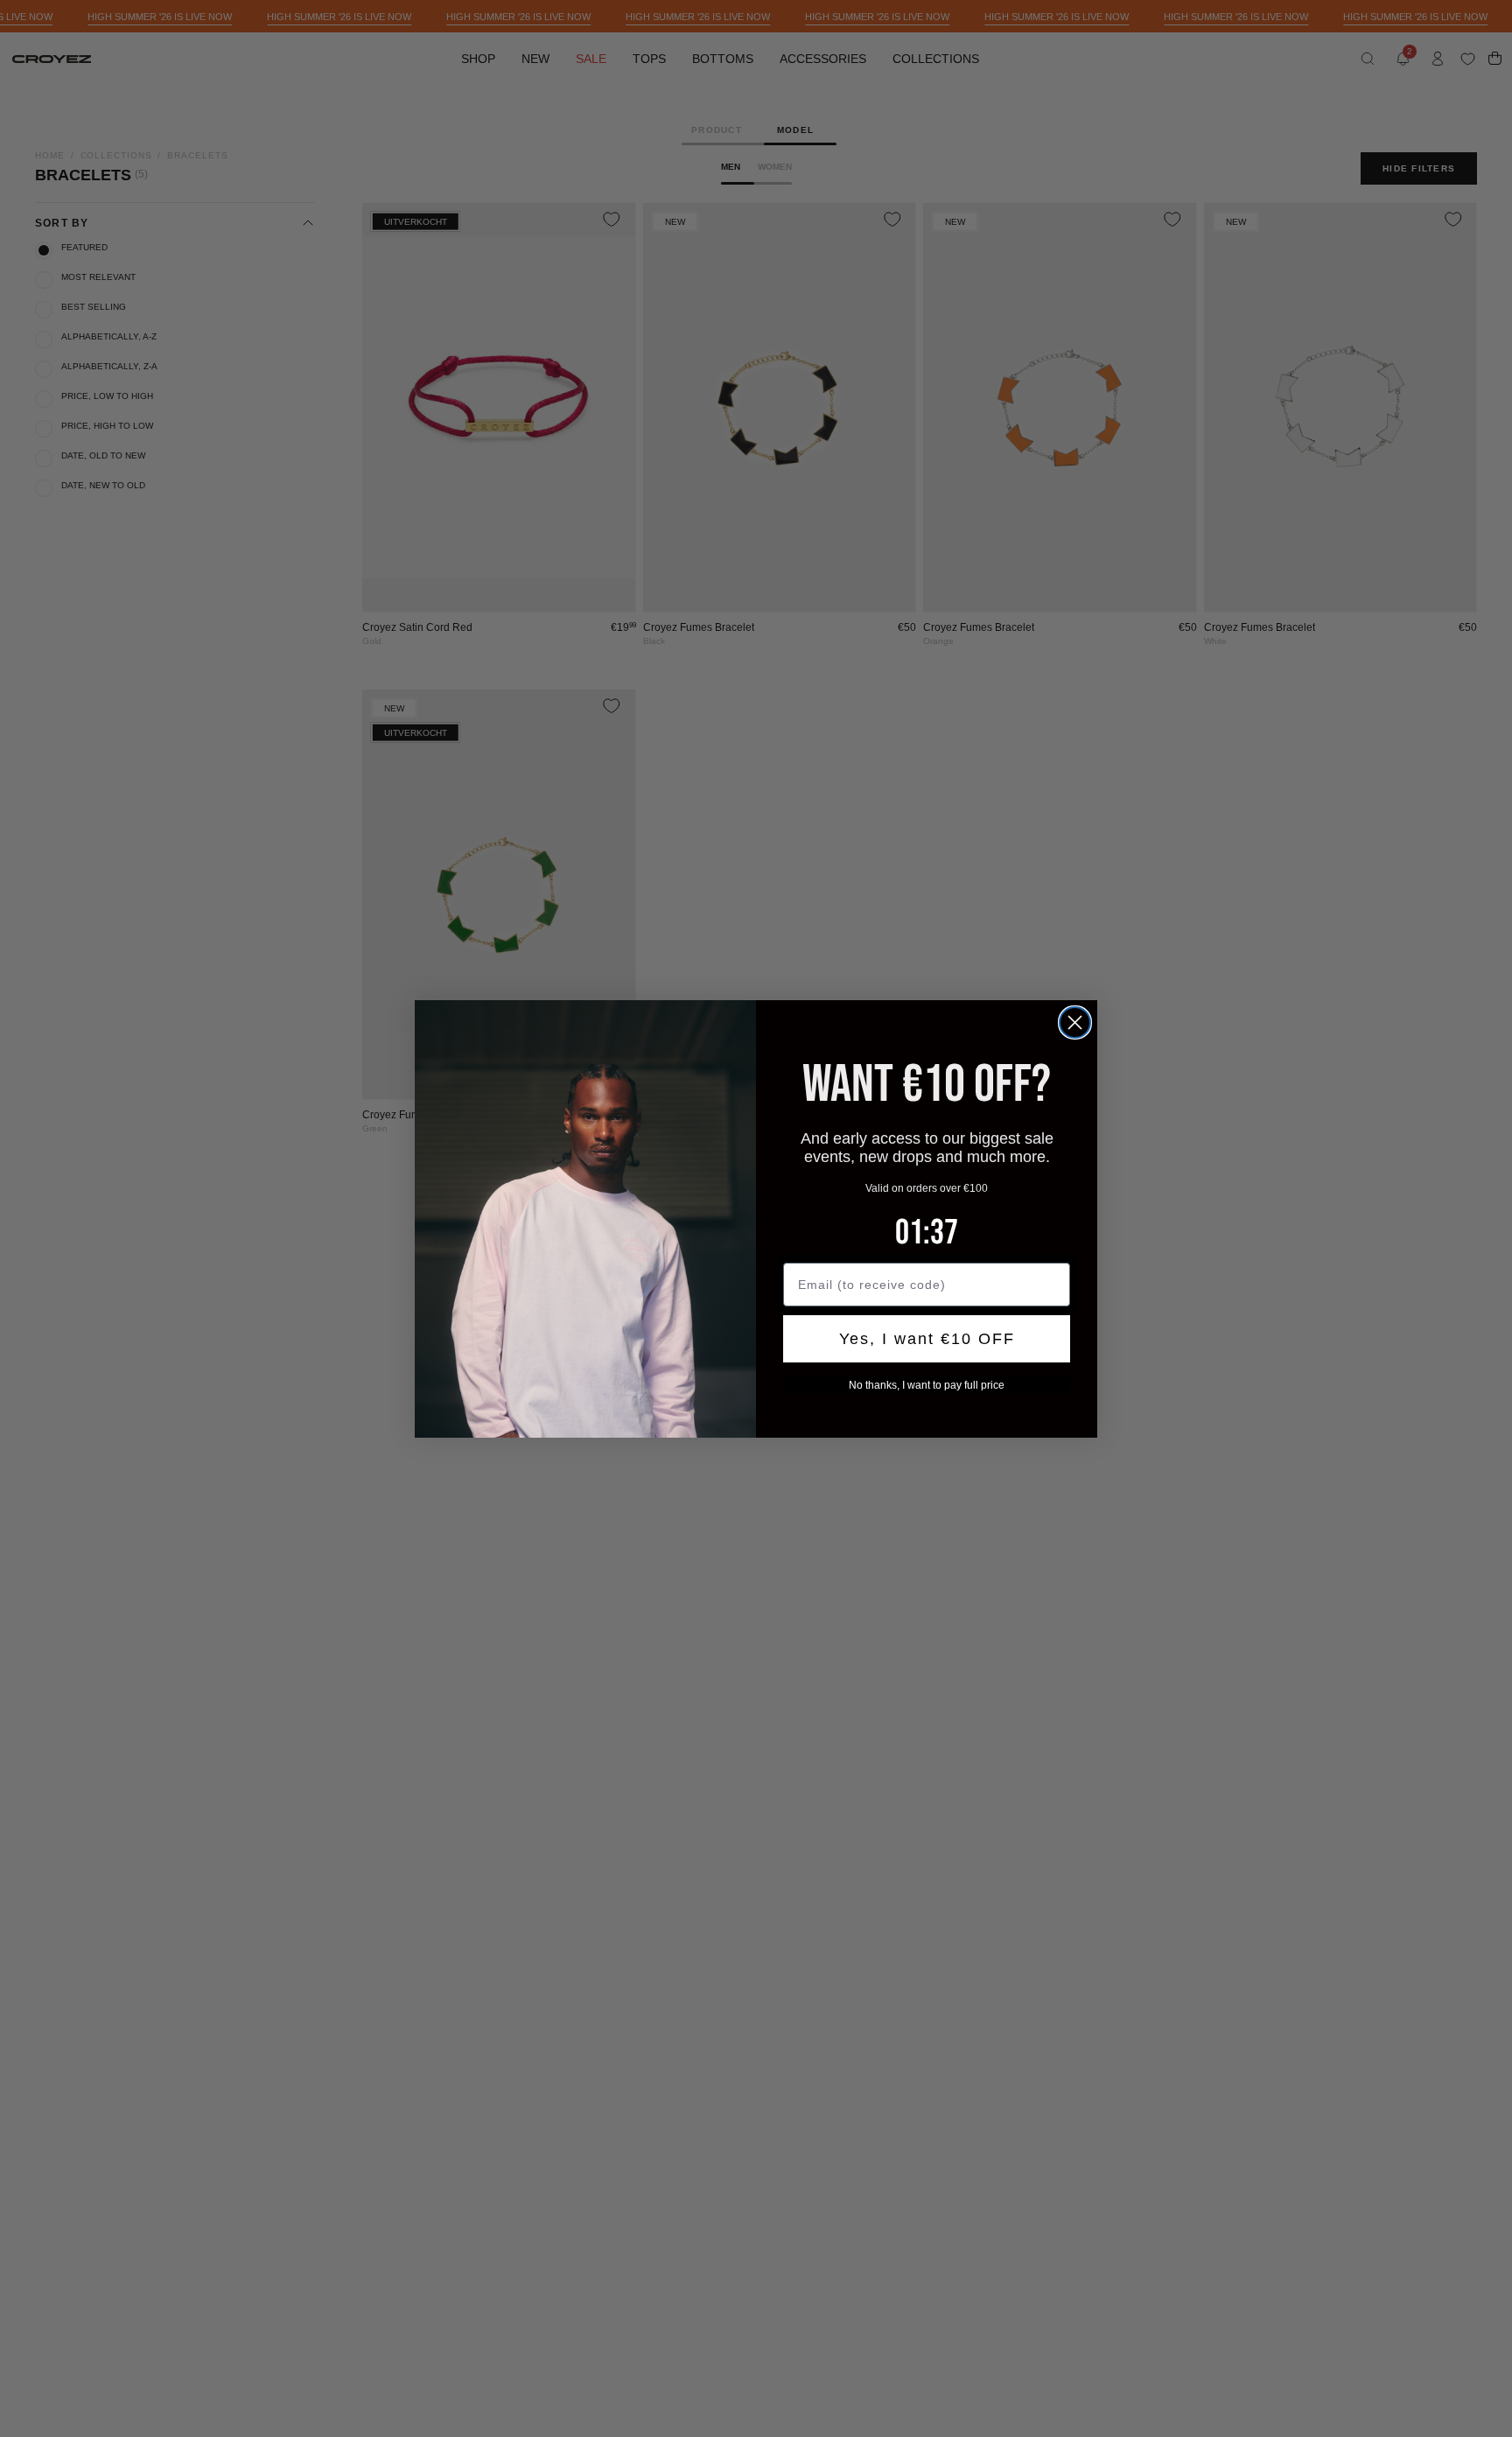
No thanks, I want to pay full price (927, 1385)
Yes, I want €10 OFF (927, 1339)
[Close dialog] (1075, 1022)
